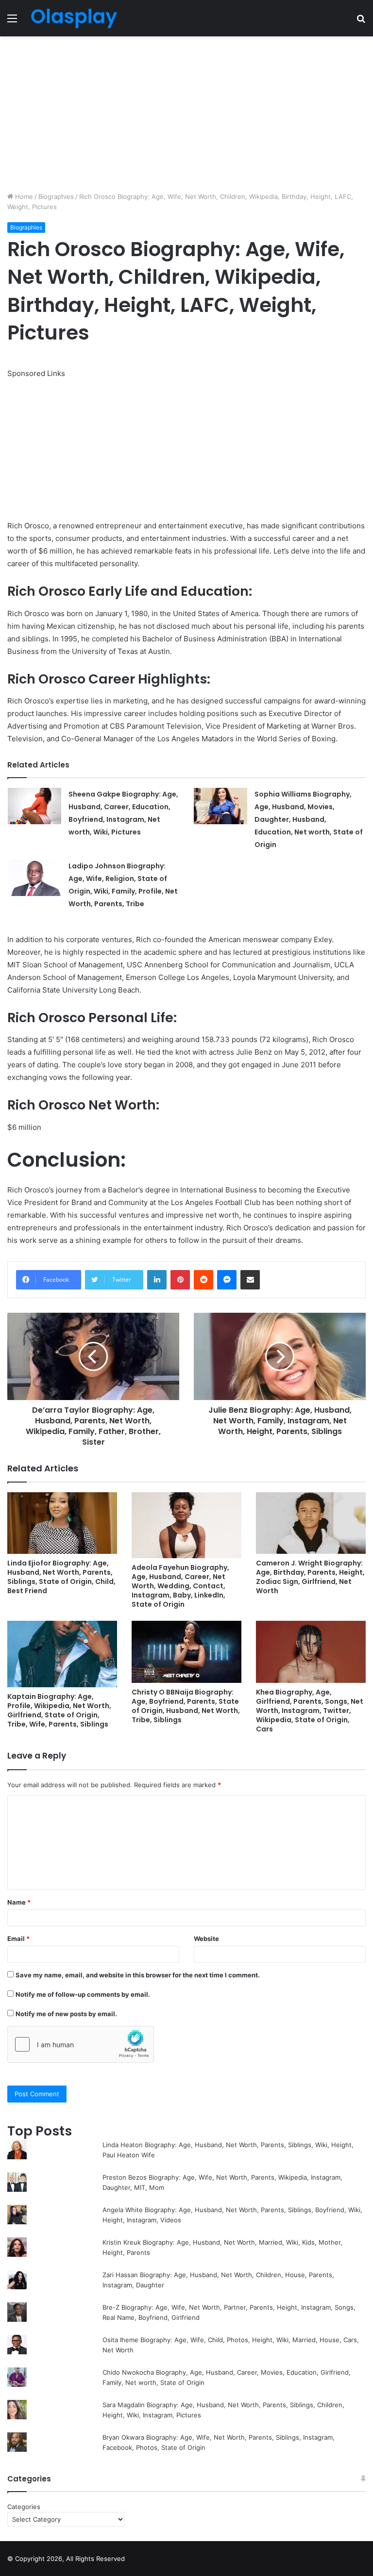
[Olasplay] (74, 18)
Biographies (56, 196)
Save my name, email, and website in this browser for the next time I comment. (138, 1975)
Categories (24, 2507)
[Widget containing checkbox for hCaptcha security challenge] (81, 2044)
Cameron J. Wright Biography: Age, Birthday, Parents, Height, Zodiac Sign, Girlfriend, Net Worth (310, 1577)
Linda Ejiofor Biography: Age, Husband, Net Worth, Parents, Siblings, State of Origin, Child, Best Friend (61, 1577)
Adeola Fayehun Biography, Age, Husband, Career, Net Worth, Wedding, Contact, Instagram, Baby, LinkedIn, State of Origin (180, 1586)
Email (18, 1939)
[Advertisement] (186, 114)
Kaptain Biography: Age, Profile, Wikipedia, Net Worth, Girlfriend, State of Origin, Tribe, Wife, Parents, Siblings (59, 1710)
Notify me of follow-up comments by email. (83, 1994)
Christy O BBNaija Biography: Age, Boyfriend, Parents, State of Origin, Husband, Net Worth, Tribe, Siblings (186, 1706)
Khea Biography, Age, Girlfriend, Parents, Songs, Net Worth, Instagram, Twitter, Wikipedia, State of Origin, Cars (310, 1711)
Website (206, 1939)
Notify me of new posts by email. (66, 2014)
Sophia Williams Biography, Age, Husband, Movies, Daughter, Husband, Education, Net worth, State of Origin (309, 819)
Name (19, 1902)
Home (23, 196)
